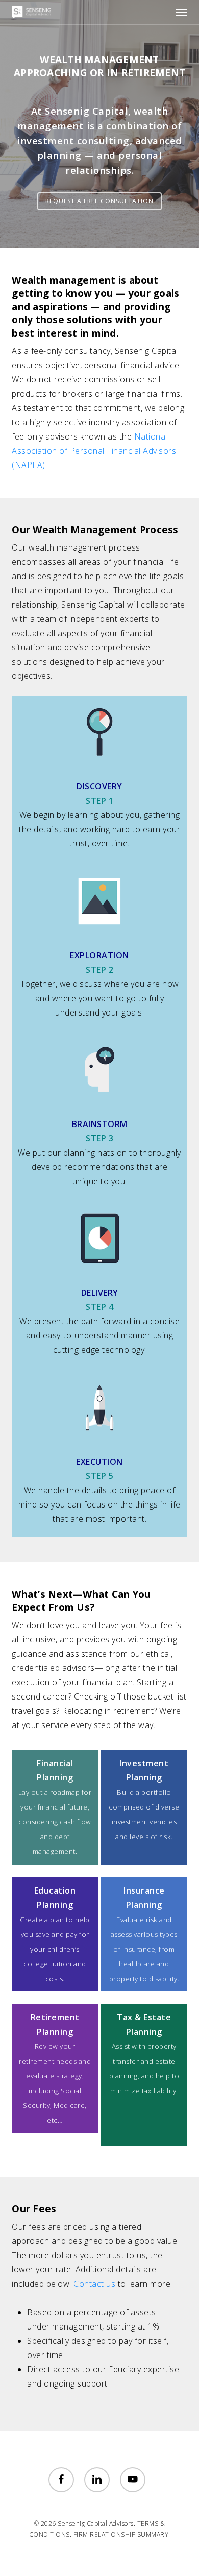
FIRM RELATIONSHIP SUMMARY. (122, 2534)
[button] (182, 12)
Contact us (94, 2284)
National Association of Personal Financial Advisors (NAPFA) (94, 451)
